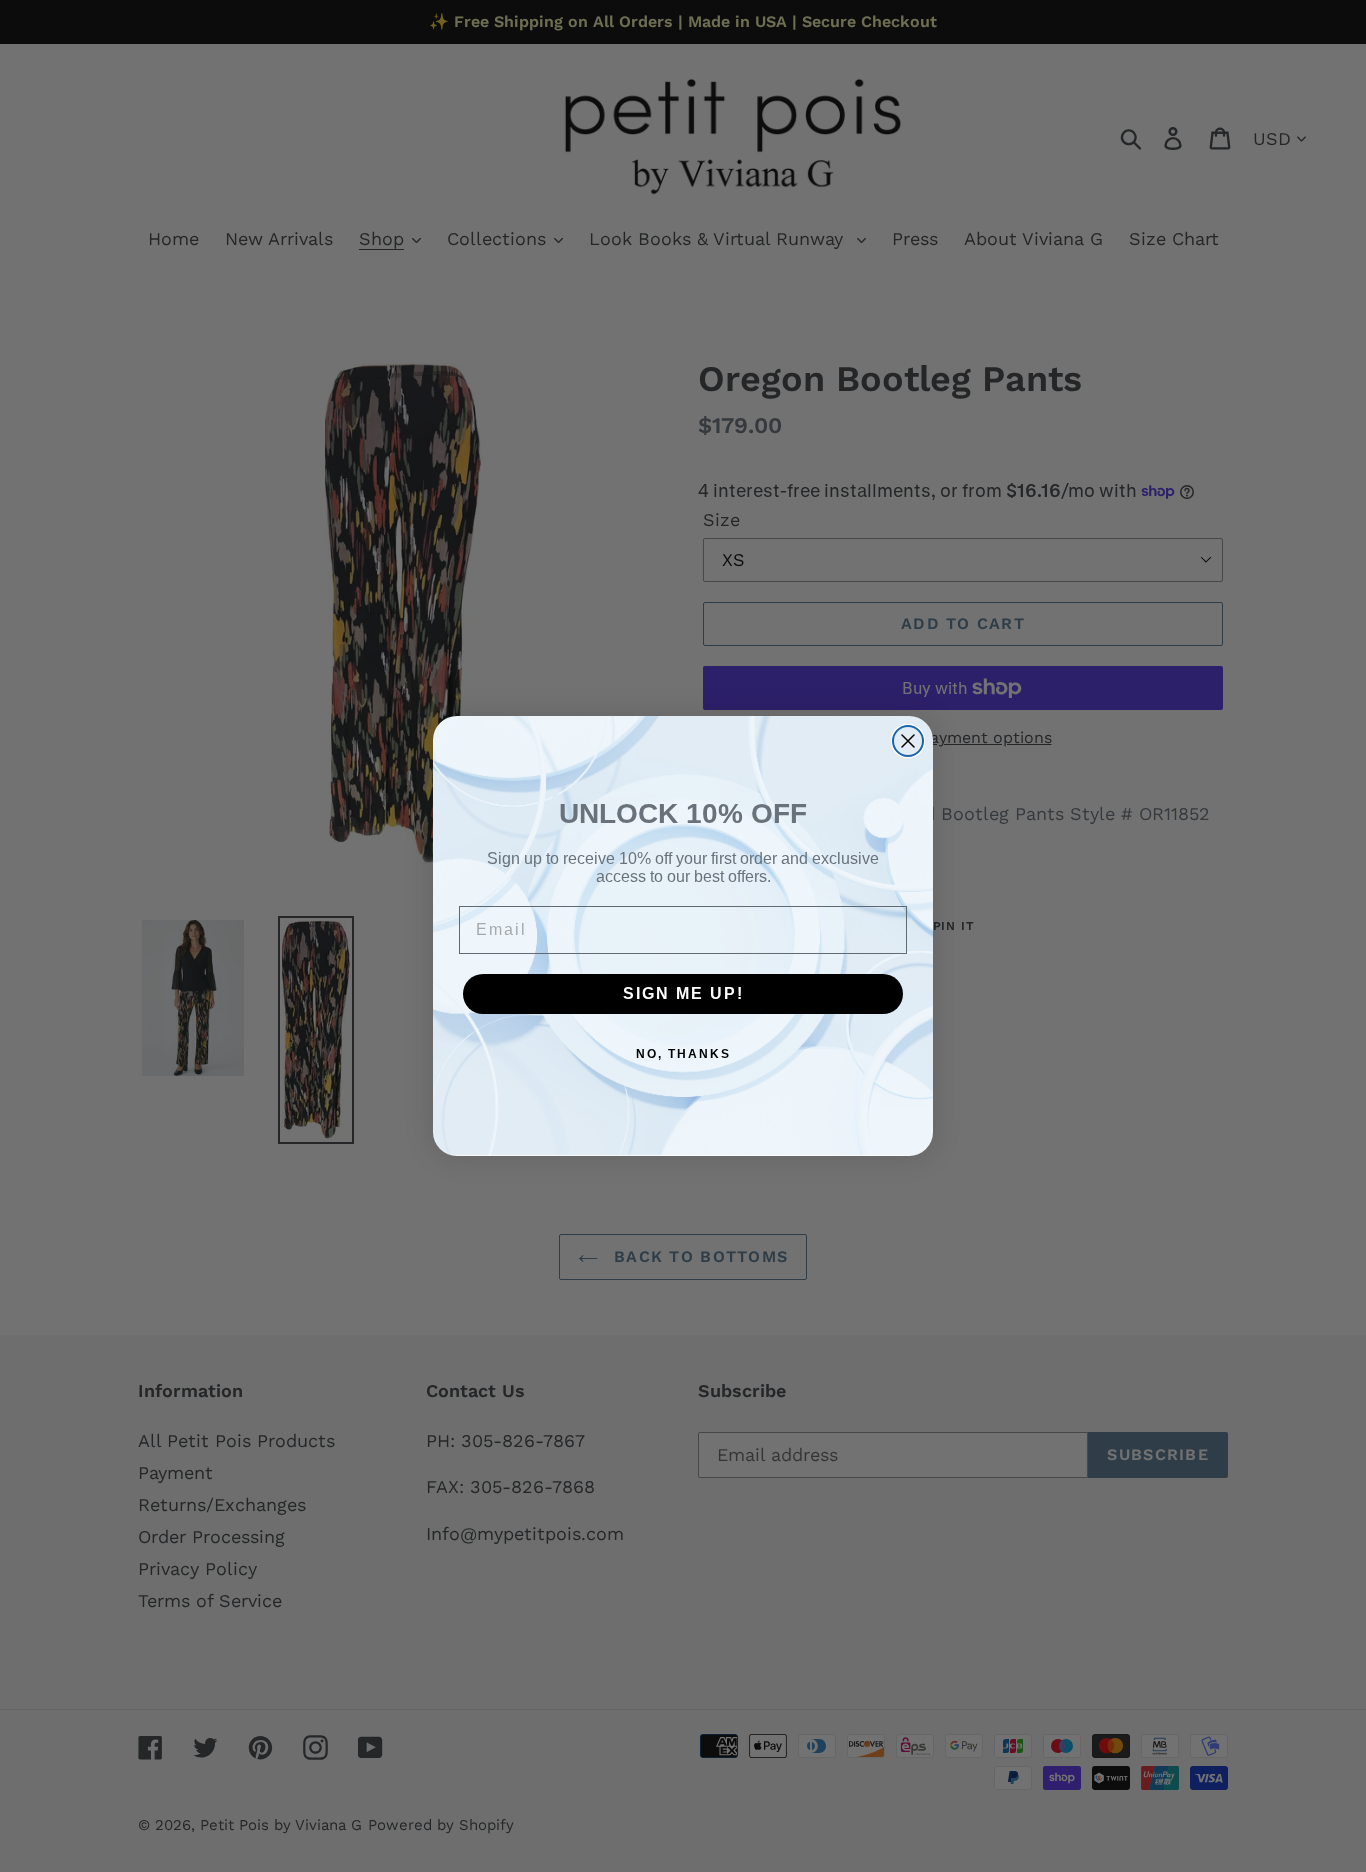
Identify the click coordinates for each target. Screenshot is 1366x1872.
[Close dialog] (908, 741)
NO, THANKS (683, 1054)
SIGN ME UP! (683, 993)
